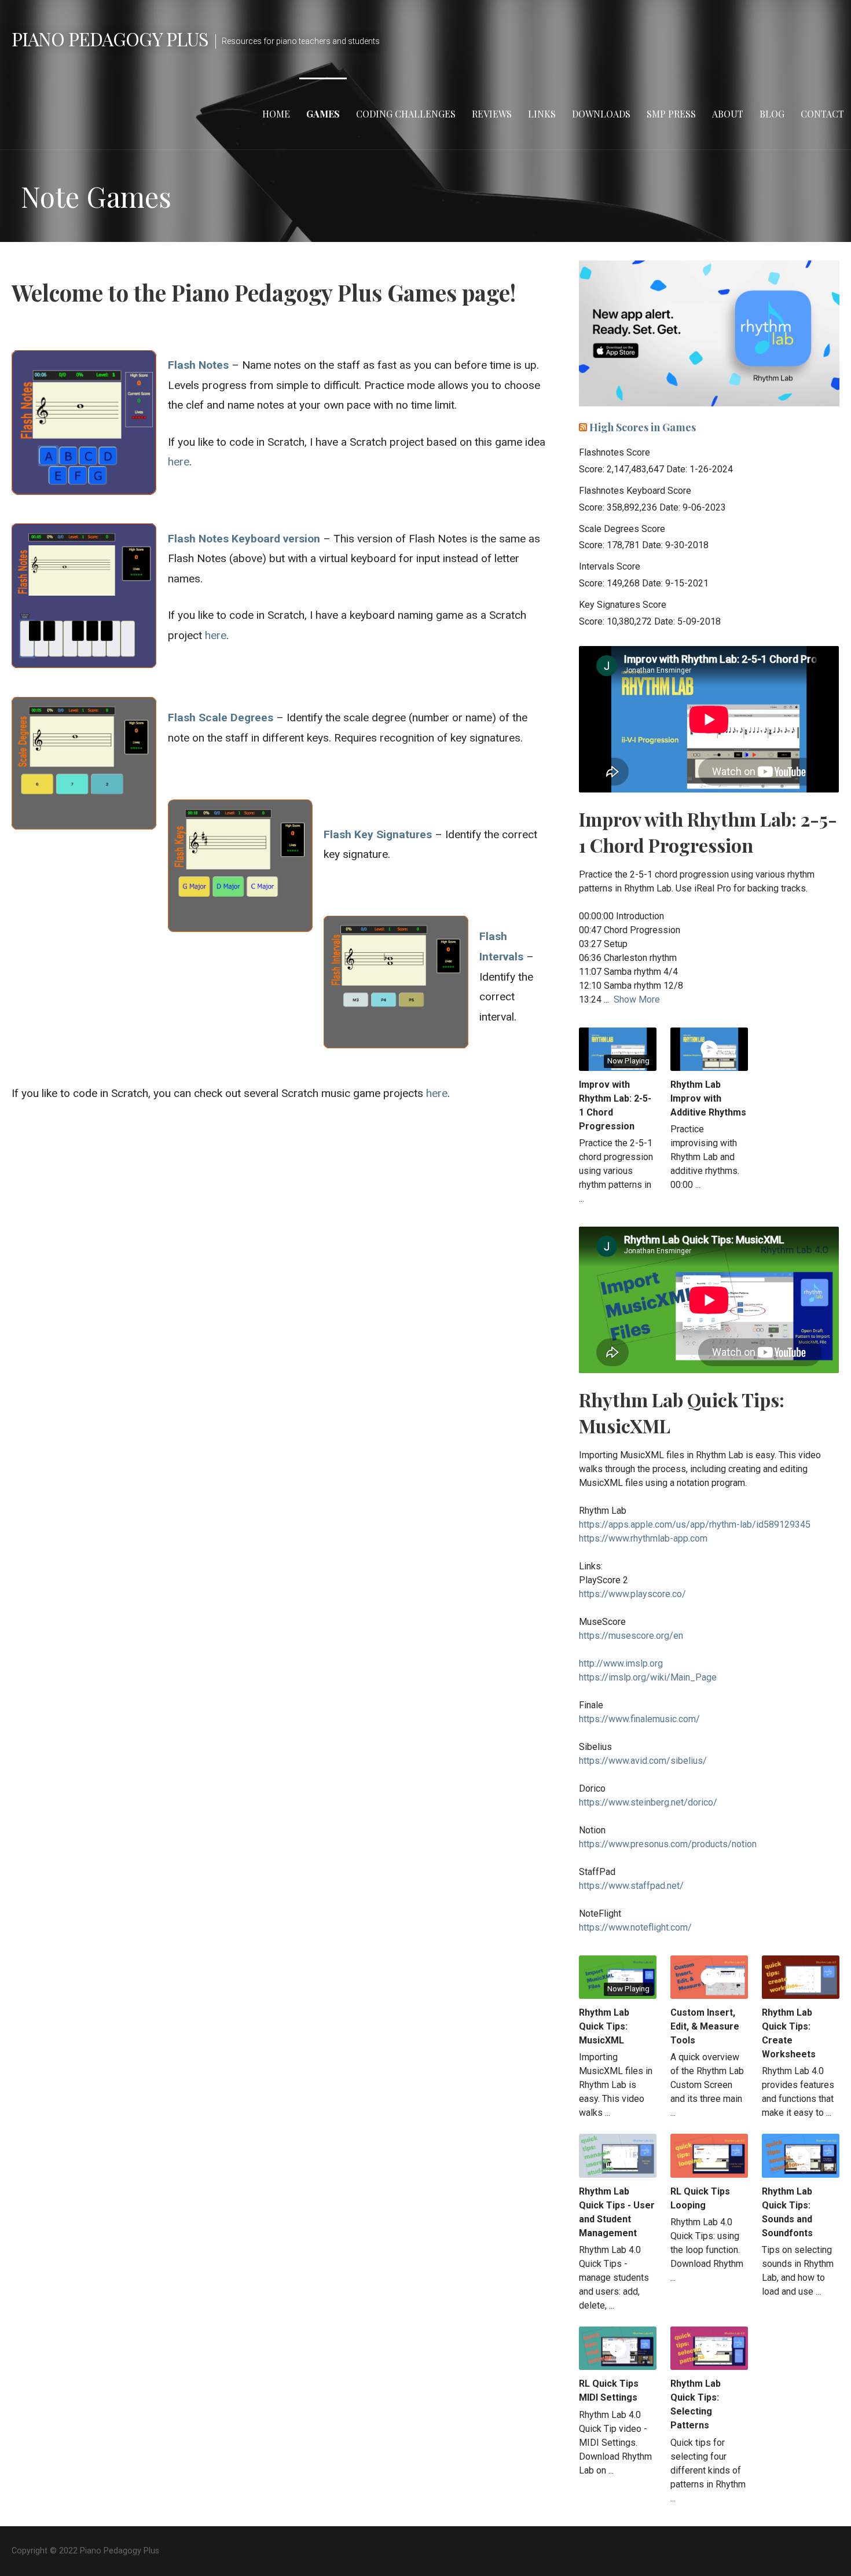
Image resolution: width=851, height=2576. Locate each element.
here (179, 462)
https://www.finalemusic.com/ (639, 1719)
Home (276, 114)
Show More (637, 999)
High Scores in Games (643, 427)
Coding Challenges (406, 114)
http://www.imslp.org (621, 1663)
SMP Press (671, 114)
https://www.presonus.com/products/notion (668, 1844)
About (728, 114)
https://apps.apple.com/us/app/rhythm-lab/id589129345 (695, 1524)
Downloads (601, 114)
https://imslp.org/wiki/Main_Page (648, 1677)
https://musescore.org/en (631, 1636)
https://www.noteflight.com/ (635, 1927)
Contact (822, 114)
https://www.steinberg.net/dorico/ (648, 1802)
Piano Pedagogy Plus (110, 38)
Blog (772, 114)
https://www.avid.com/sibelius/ (643, 1761)
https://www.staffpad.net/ (631, 1886)
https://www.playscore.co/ (632, 1594)
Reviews (492, 114)
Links (542, 114)
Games (323, 114)
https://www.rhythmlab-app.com (643, 1538)
